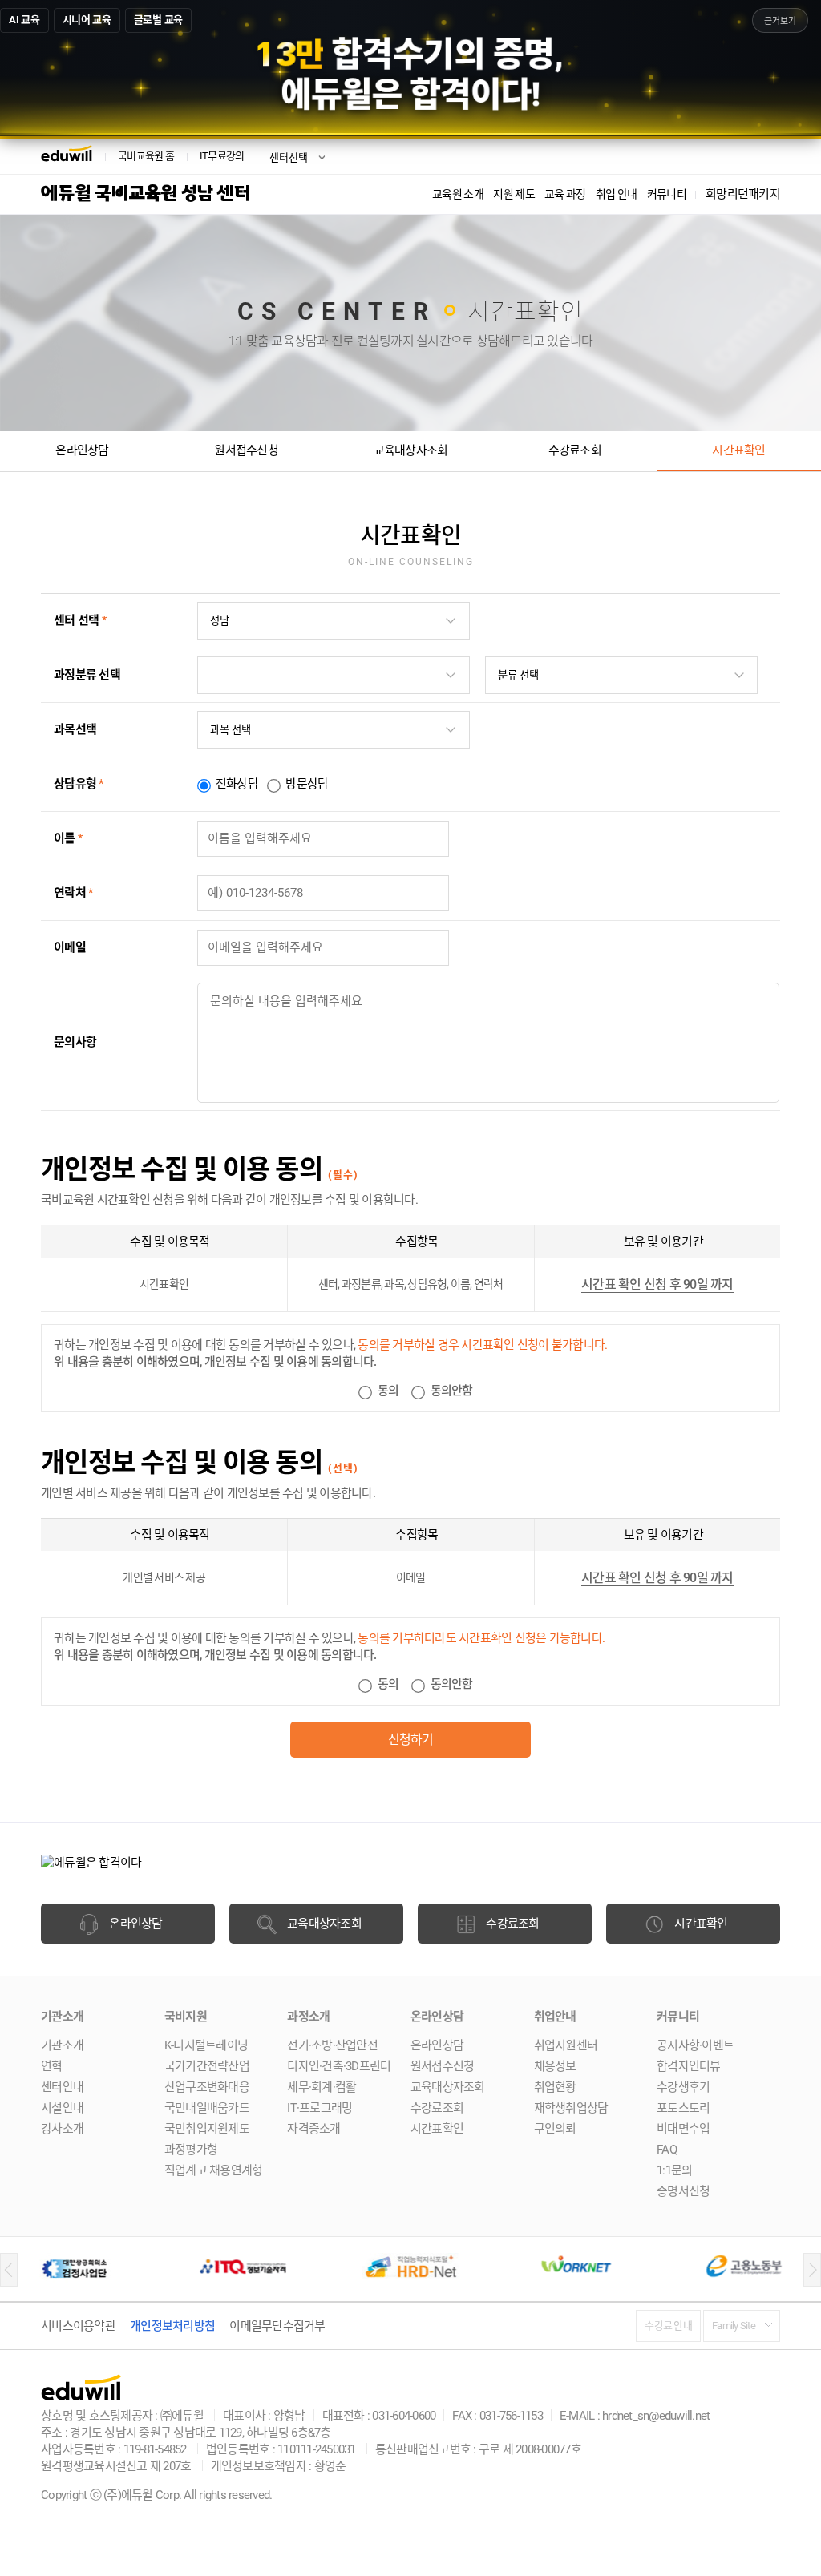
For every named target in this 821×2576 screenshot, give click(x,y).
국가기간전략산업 (207, 2066)
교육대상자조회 (411, 450)
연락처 (73, 893)
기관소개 (62, 2045)
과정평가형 (191, 2150)
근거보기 (780, 21)
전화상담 (237, 784)
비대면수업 (683, 2129)
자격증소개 (313, 2129)
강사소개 (62, 2129)
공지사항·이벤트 (695, 2045)
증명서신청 (683, 2191)
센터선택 (289, 157)
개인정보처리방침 (172, 2326)
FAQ (667, 2150)
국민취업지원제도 (207, 2129)
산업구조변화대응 (207, 2087)
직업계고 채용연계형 (214, 2170)
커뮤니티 (667, 194)
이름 (68, 838)
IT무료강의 (222, 156)
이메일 (70, 947)
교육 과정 (565, 194)
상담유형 (79, 784)
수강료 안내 (668, 2326)
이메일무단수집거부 (277, 2326)
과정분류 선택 (87, 675)
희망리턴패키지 (743, 194)
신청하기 (411, 1740)
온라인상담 (82, 450)
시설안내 (62, 2108)
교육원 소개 (458, 194)
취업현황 (555, 2087)
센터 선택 (80, 620)
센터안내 (62, 2087)
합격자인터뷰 (689, 2066)
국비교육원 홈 (146, 156)
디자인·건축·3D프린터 (339, 2066)
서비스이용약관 (78, 2326)
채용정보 (555, 2066)
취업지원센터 (566, 2045)
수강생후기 (683, 2087)
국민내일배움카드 (207, 2108)
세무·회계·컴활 (322, 2087)
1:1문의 (674, 2170)
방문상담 (307, 784)
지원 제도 (514, 194)
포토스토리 (683, 2108)
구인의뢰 (555, 2129)
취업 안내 (617, 194)
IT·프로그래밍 (320, 2108)
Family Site (734, 2326)
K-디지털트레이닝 (206, 2045)
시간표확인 (738, 450)
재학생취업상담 (571, 2108)
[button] (9, 2270)
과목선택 (75, 729)
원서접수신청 (246, 450)
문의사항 (75, 1042)
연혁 (52, 2066)
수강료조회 (575, 450)
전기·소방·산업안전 (332, 2045)
